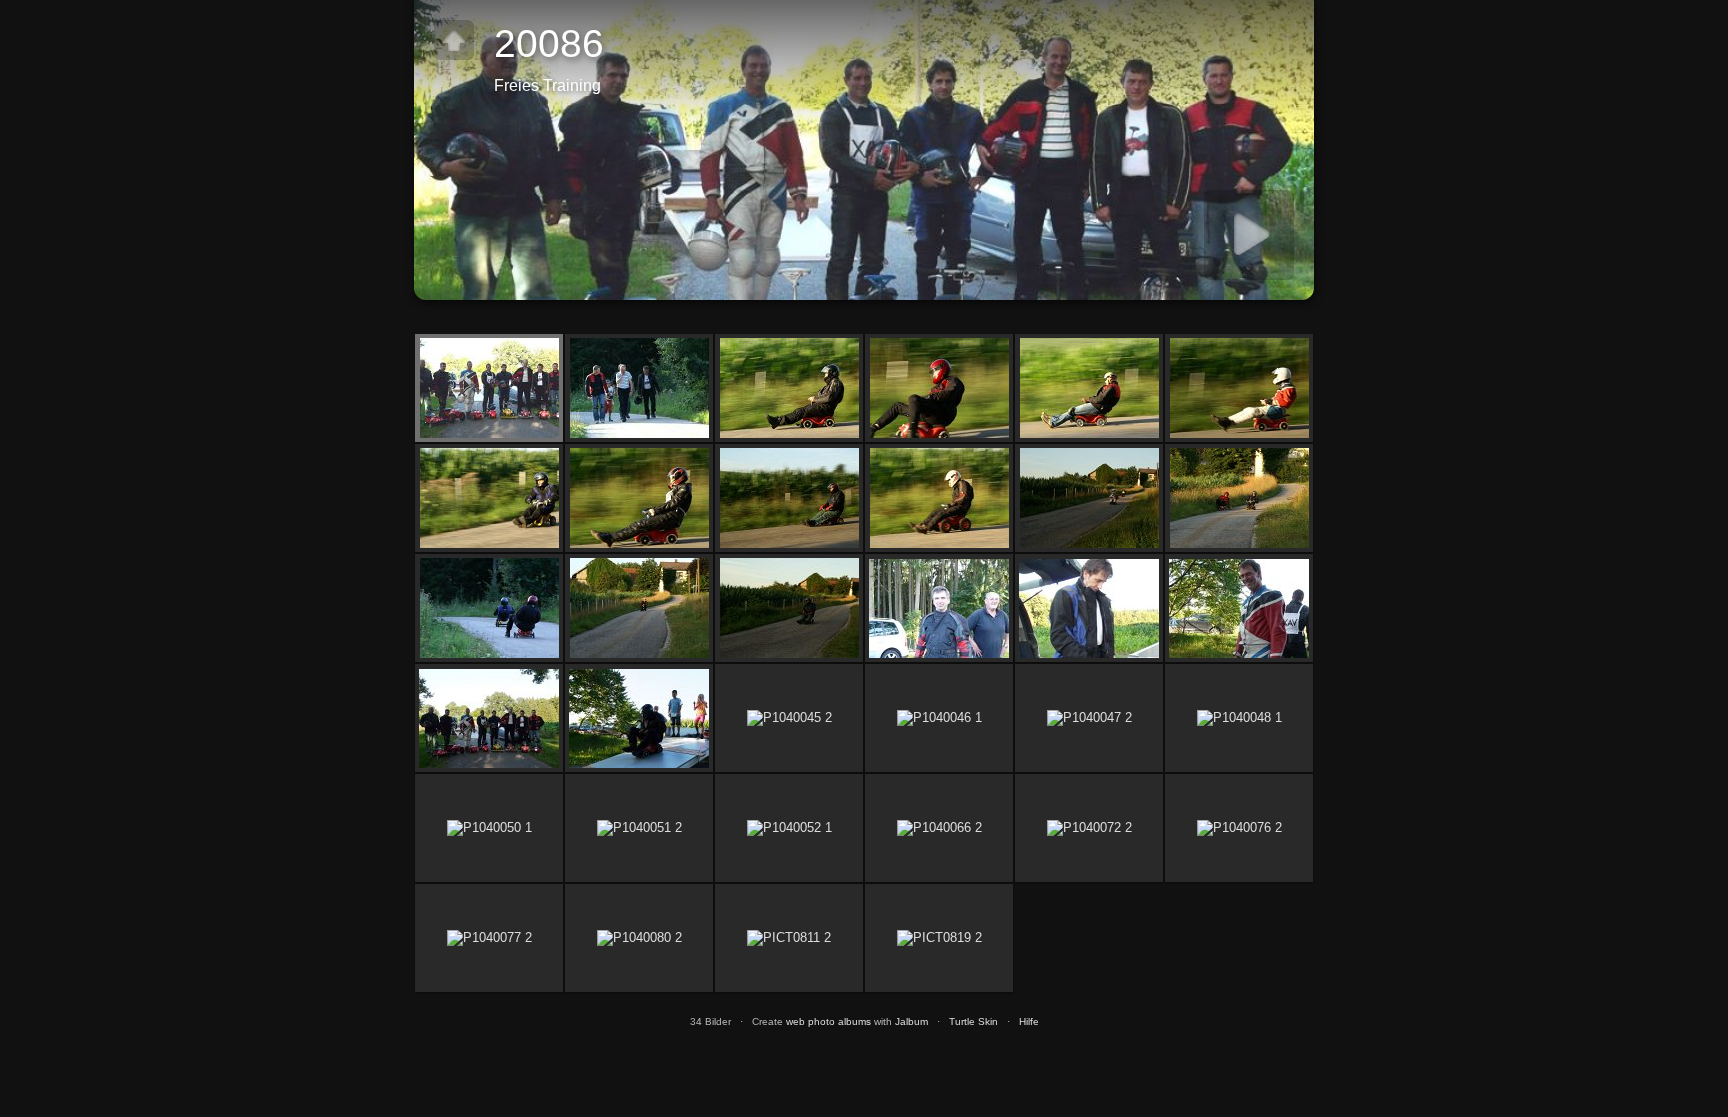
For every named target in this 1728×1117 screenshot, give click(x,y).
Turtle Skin (973, 1021)
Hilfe (1029, 1021)
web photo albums (828, 1021)
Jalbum (911, 1021)
